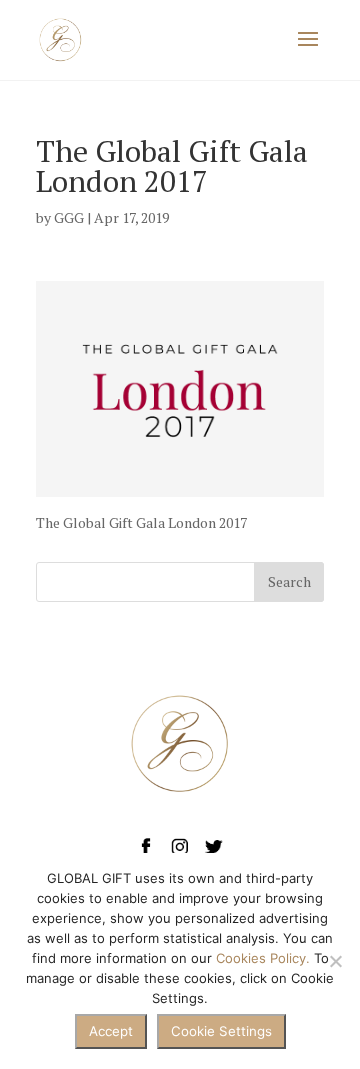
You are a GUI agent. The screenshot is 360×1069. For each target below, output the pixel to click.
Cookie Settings (221, 1031)
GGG (69, 217)
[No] (335, 961)
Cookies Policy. (263, 958)
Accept (111, 1031)
